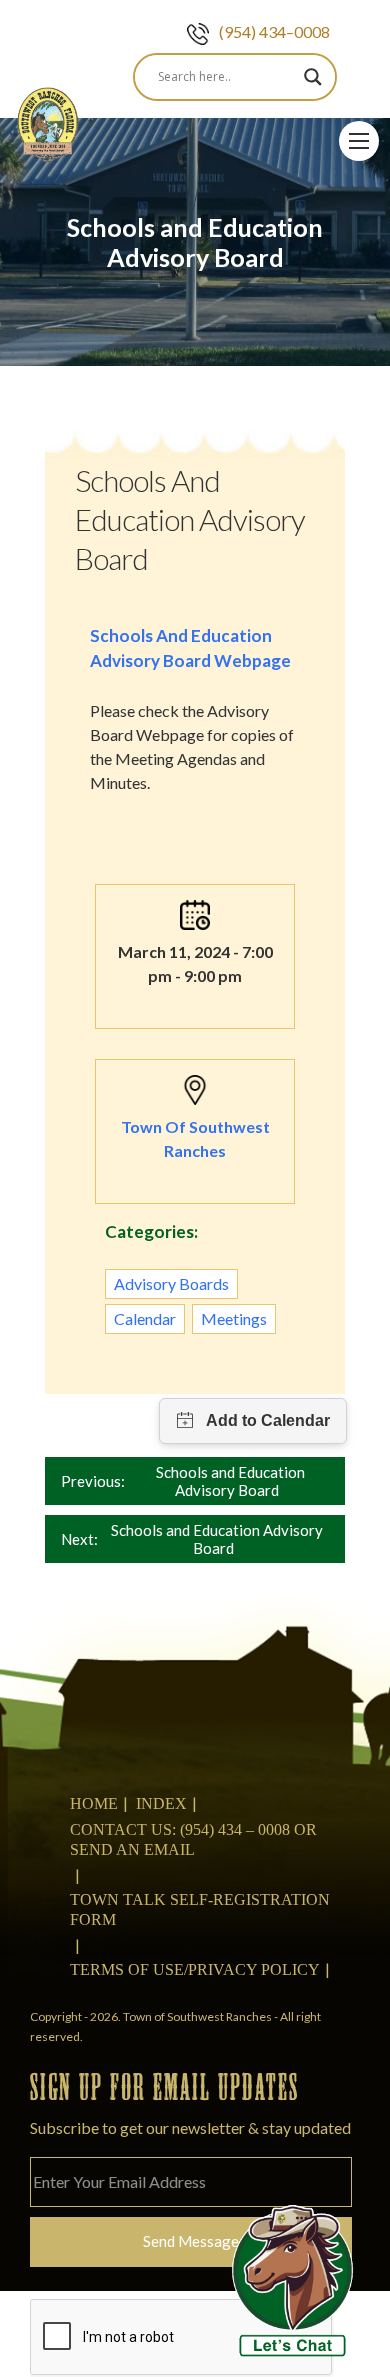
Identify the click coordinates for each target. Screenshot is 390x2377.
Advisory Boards (171, 1283)
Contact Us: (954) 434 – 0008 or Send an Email (193, 1839)
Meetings (234, 1318)
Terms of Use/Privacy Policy (195, 1969)
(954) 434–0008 (274, 31)
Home (94, 1803)
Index (161, 1803)
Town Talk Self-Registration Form (200, 1909)
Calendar (145, 1318)
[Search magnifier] (313, 77)
